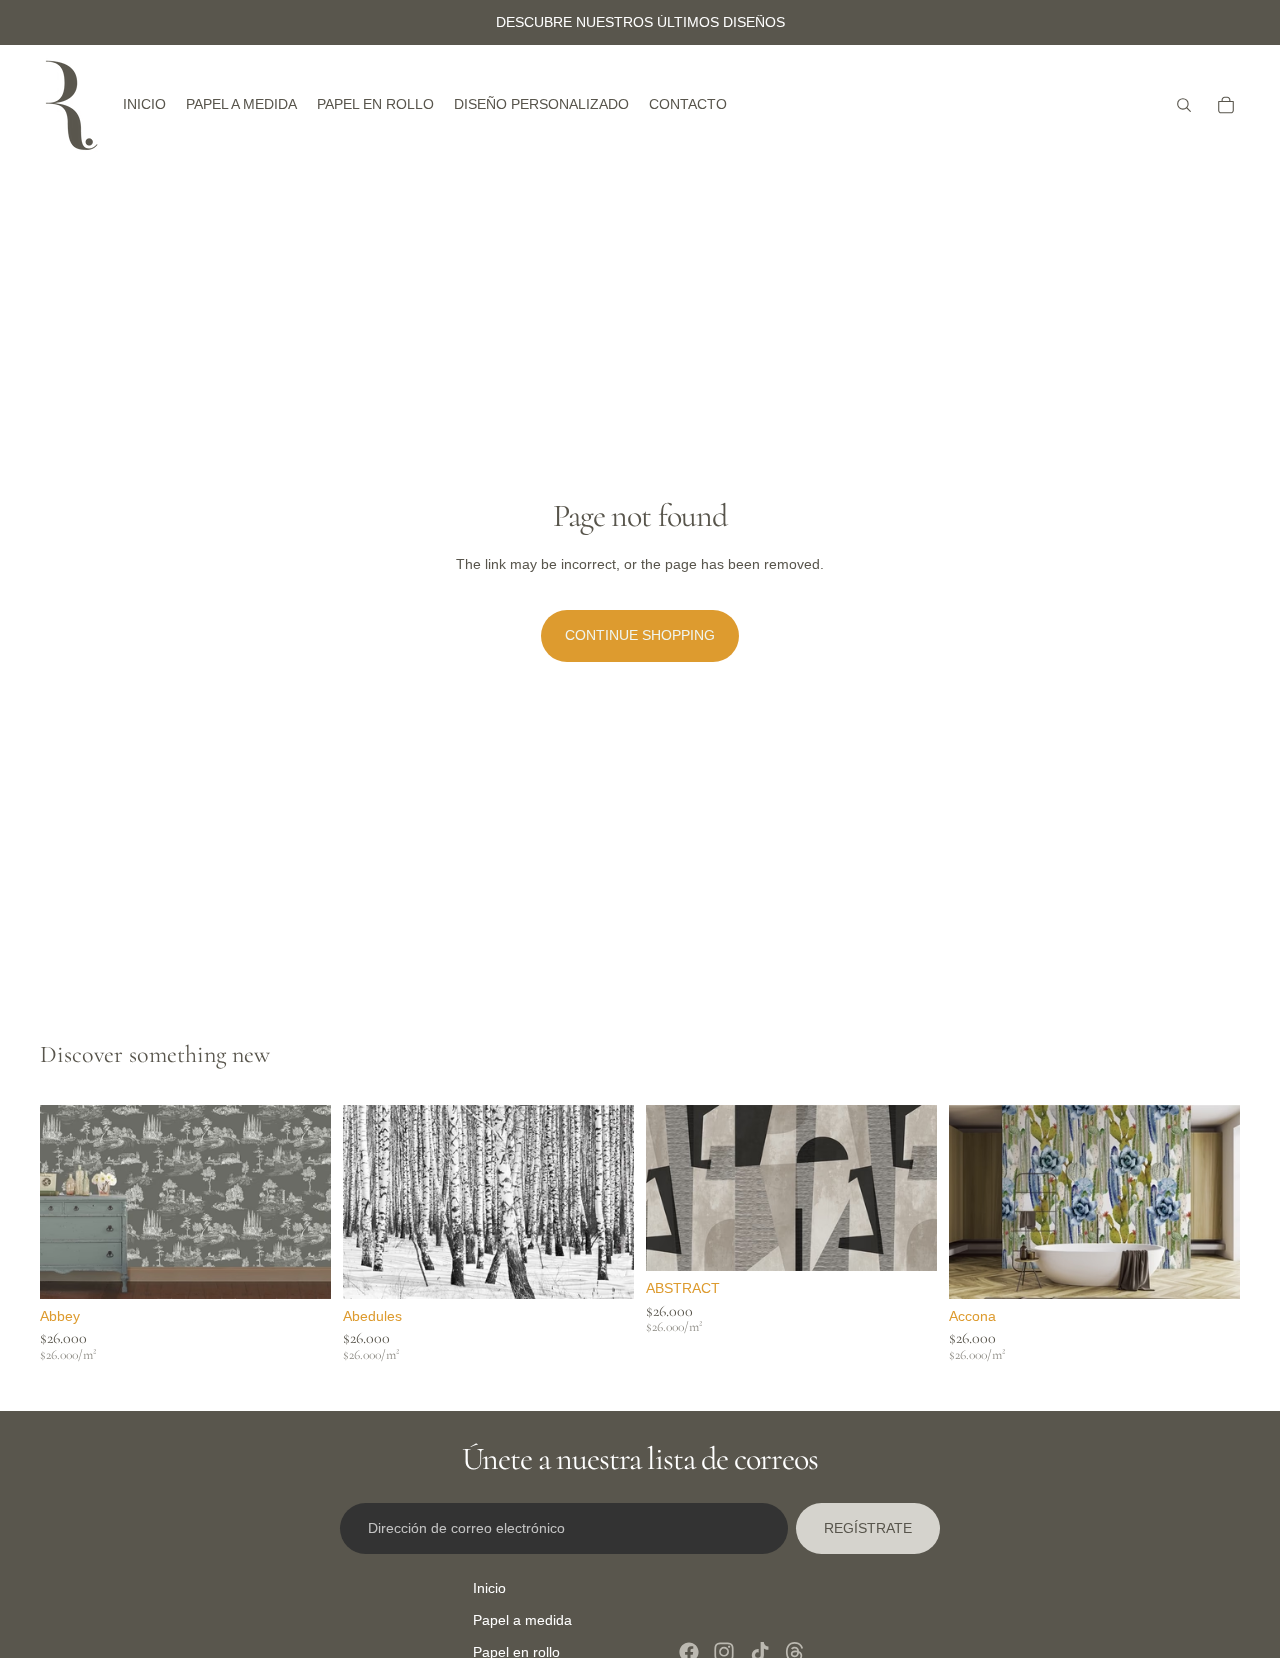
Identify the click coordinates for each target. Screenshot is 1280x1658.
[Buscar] (1184, 105)
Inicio (489, 1588)
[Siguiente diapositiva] (301, 1202)
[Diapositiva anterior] (70, 1202)
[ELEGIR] (300, 1268)
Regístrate (868, 1528)
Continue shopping (640, 635)
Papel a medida (522, 1620)
